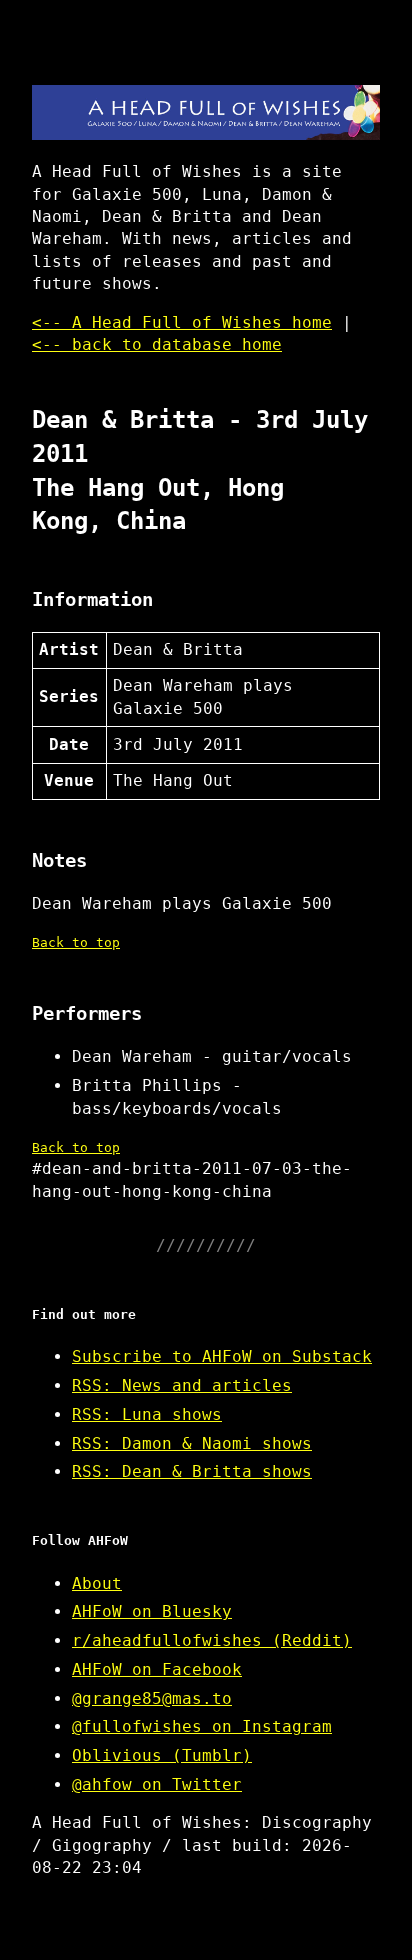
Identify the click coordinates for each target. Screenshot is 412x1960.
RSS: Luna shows (147, 1414)
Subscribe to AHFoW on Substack (222, 1356)
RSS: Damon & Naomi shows (192, 1443)
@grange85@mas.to (152, 1698)
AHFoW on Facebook (157, 1669)
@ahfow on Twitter (157, 1784)
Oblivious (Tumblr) (162, 1755)
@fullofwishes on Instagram (202, 1726)
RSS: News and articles (182, 1385)
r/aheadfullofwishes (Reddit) (212, 1640)
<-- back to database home (157, 344)
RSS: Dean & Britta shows (192, 1471)
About (97, 1583)
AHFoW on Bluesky (152, 1611)
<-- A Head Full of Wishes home (182, 322)
